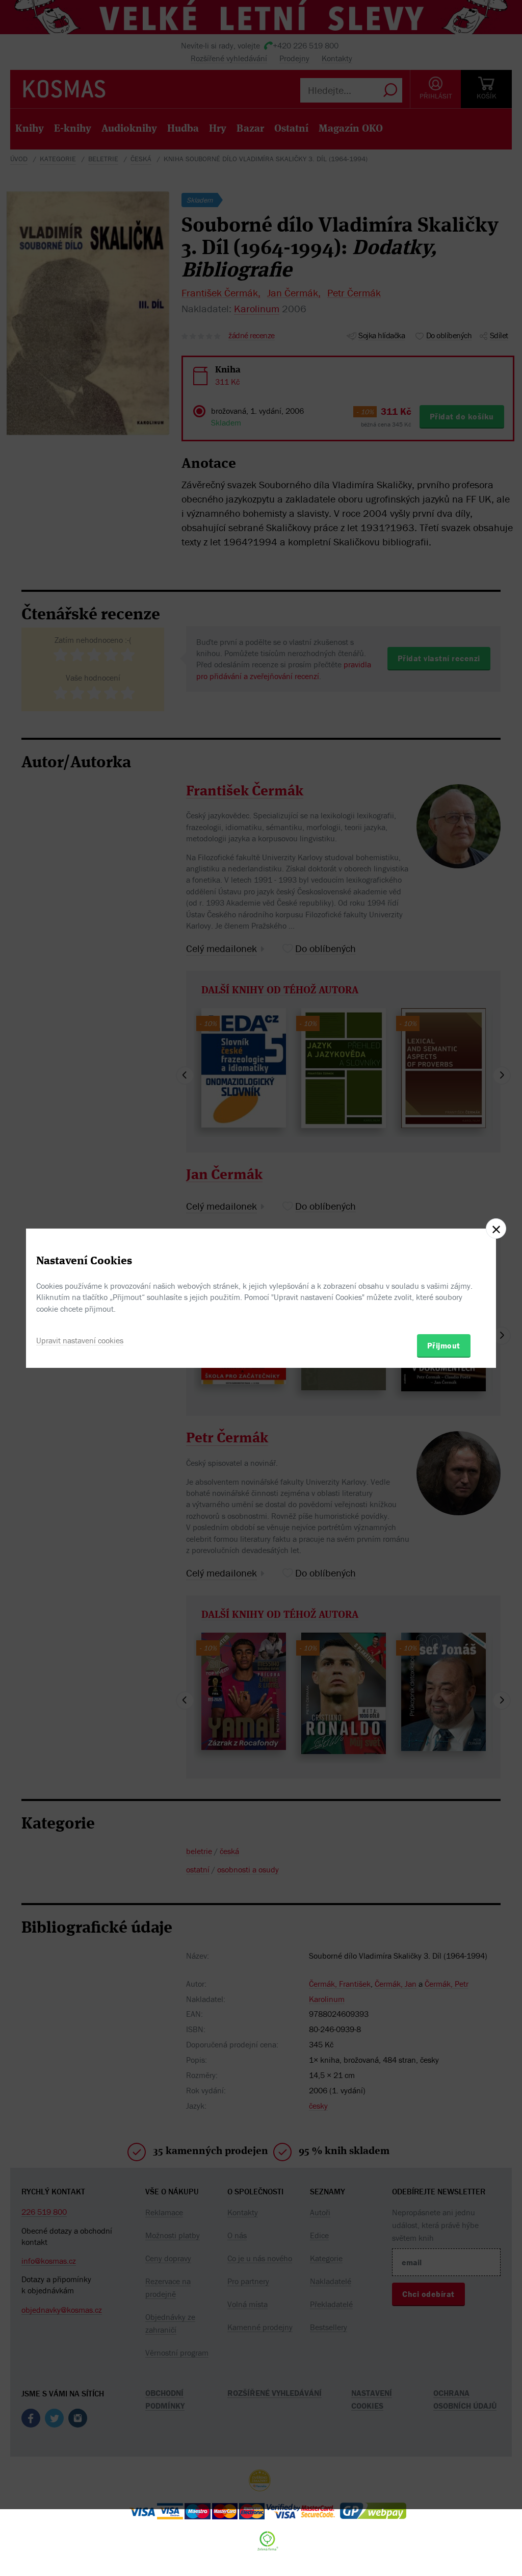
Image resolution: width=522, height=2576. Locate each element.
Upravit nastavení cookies (80, 1340)
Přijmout (444, 1345)
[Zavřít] (496, 1229)
